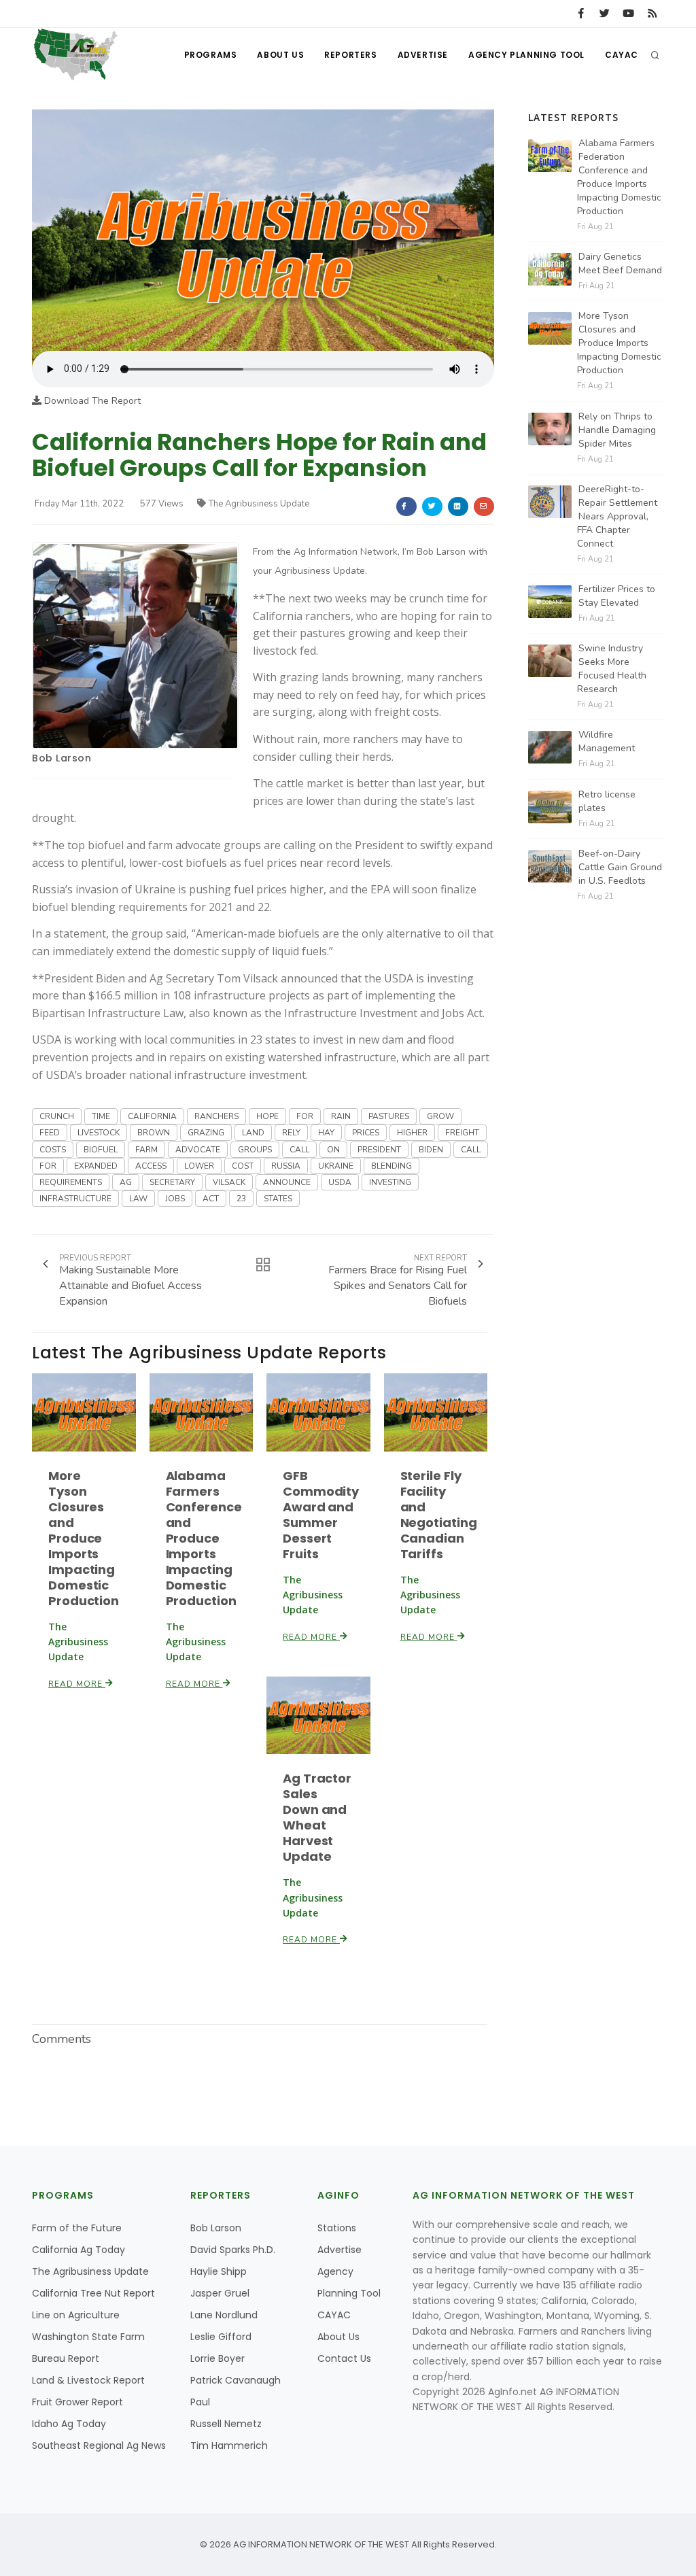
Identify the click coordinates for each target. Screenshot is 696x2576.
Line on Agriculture (76, 2315)
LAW (138, 1199)
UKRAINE (336, 1166)
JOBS (175, 1199)
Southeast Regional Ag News (99, 2445)
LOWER (199, 1166)
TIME (101, 1116)
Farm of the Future (77, 2228)
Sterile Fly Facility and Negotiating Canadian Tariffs (439, 1515)
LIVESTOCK (99, 1133)
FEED (50, 1133)
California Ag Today (79, 2250)
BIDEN (431, 1150)
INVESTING (390, 1182)
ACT (211, 1199)
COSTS (53, 1150)
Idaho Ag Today (69, 2424)
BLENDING (391, 1166)
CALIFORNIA (152, 1116)
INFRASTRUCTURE (75, 1199)
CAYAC (622, 55)
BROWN (154, 1133)
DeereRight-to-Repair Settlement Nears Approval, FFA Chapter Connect (617, 516)
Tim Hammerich (229, 2445)
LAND (253, 1133)
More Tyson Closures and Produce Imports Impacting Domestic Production (84, 1538)
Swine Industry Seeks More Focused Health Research (612, 669)
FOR (305, 1116)
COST (243, 1166)
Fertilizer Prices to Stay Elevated (617, 596)
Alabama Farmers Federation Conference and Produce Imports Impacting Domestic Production (619, 177)
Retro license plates (607, 801)
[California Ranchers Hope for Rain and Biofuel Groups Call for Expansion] (263, 229)
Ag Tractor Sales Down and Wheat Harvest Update (317, 1817)
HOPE (267, 1116)
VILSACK (229, 1182)
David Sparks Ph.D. (233, 2250)
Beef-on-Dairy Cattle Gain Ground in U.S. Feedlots (620, 867)
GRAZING (206, 1133)
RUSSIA (286, 1166)
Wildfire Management (607, 741)
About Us (280, 55)
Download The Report (91, 401)
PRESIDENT (379, 1150)
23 (241, 1199)
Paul (200, 2402)
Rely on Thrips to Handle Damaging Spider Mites (617, 430)
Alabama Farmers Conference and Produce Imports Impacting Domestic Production (204, 1538)
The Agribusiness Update (259, 504)
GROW (440, 1116)
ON (333, 1150)
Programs (211, 55)
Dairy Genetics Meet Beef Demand (620, 263)
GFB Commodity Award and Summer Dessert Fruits (321, 1515)
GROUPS (255, 1150)
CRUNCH (57, 1116)
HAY (326, 1133)
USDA (340, 1182)
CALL (299, 1150)
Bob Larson (62, 758)
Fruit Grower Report (77, 2402)
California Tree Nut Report (93, 2293)
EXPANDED (96, 1166)
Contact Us (344, 2358)
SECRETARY (172, 1182)
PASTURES (389, 1116)
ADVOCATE (198, 1150)
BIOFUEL (101, 1150)
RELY (291, 1133)
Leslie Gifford (221, 2337)
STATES (278, 1199)
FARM (146, 1150)
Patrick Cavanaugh (236, 2380)
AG (126, 1182)
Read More (77, 1684)
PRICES (366, 1133)
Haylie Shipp (219, 2271)
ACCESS (151, 1166)
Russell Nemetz (226, 2424)
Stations (337, 2228)
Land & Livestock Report (88, 2380)
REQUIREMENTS (71, 1182)
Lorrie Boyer (217, 2358)
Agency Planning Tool (526, 55)
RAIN (341, 1116)
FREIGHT (462, 1133)
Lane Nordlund (224, 2315)
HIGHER (412, 1133)
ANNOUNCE (287, 1182)
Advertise (423, 55)
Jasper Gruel (220, 2293)
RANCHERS (216, 1116)
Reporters (350, 55)
